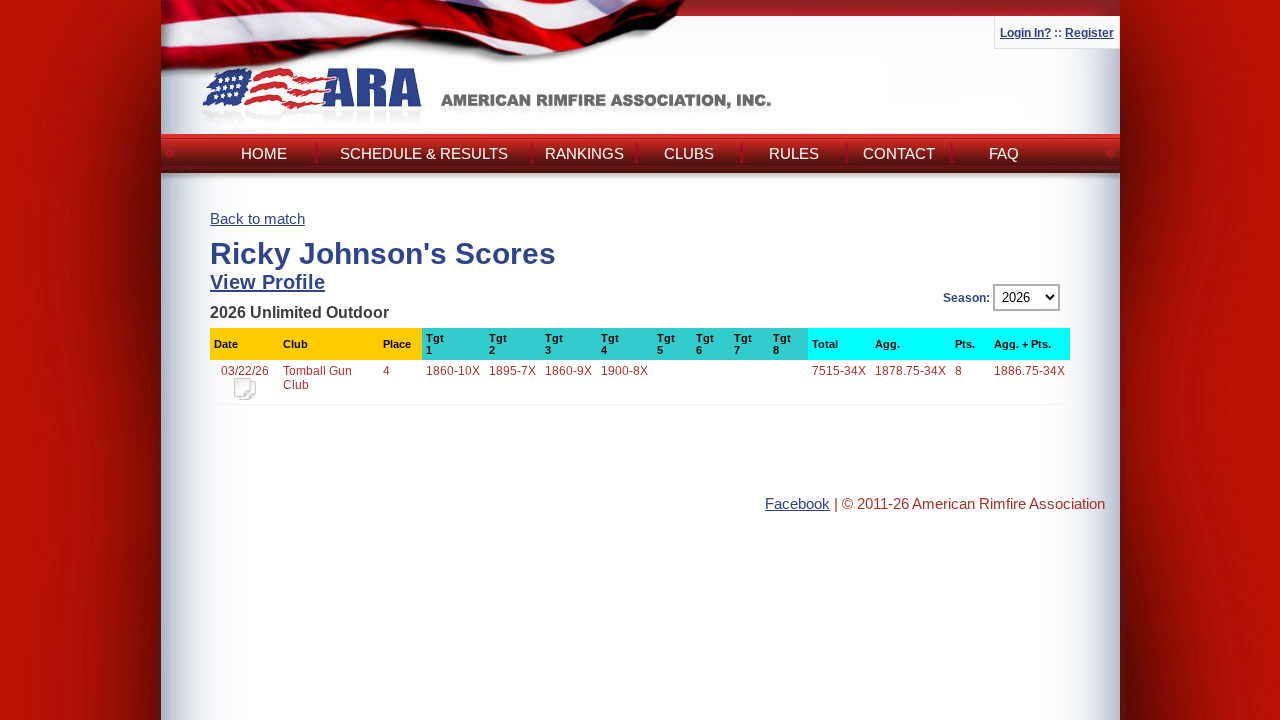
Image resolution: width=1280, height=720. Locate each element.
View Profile (267, 282)
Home (264, 153)
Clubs (689, 153)
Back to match (257, 218)
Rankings (584, 153)
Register (1089, 33)
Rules (794, 153)
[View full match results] (245, 396)
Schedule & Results (424, 153)
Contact (899, 153)
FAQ (1004, 153)
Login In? (1025, 33)
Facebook (797, 503)
